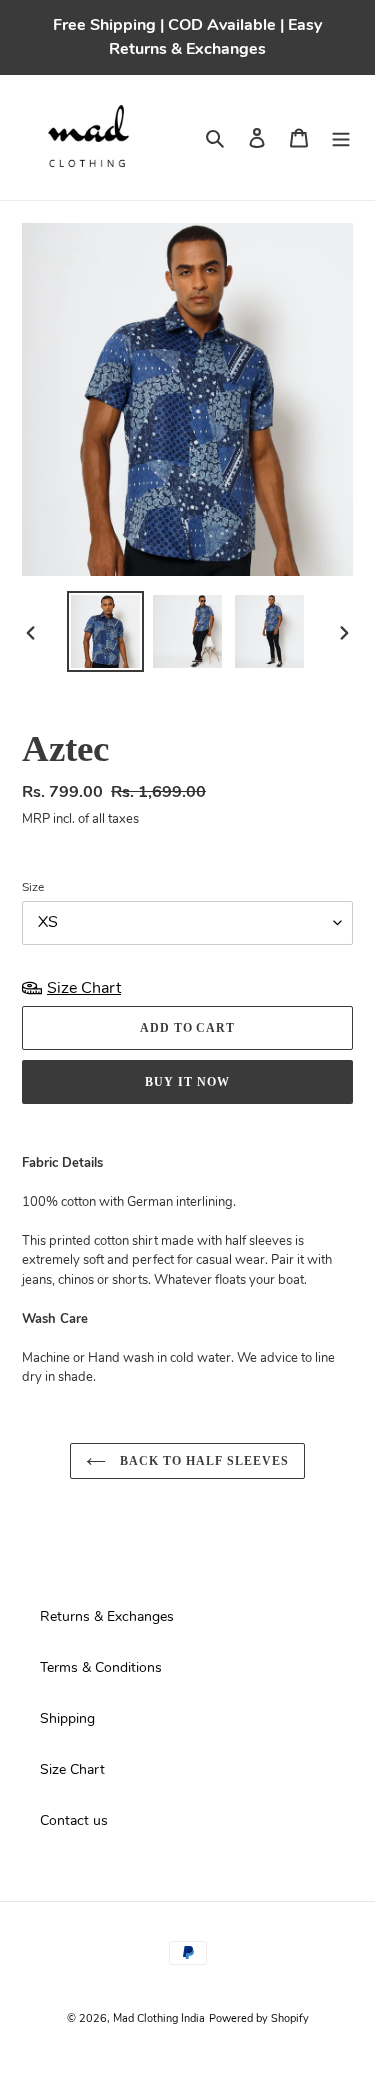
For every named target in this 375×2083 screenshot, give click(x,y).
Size (33, 887)
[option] (106, 632)
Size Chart (72, 1769)
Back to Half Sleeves (202, 1461)
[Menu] (341, 137)
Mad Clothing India (159, 2018)
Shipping (67, 1718)
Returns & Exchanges (107, 1616)
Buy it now (187, 1082)
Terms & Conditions (101, 1667)
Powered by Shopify (259, 2018)
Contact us (74, 1820)
